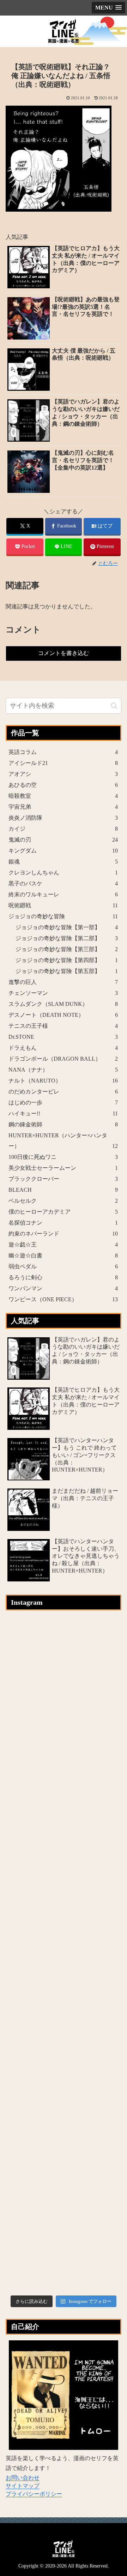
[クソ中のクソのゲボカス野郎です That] (64, 1786)
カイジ (63, 829)
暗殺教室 (63, 796)
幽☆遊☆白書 (63, 1255)
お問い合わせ (23, 2478)
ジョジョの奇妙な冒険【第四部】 (67, 960)
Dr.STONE (63, 1037)
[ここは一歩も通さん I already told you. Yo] (64, 1899)
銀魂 (63, 862)
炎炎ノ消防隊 (63, 818)
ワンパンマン (63, 1288)
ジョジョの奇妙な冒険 (63, 916)
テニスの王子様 (63, 1026)
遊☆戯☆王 (63, 1245)
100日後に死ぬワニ (63, 1157)
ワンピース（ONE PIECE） (63, 1299)
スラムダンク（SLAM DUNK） (63, 1004)
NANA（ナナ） (63, 1070)
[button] (114, 706)
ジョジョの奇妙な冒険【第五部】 (67, 971)
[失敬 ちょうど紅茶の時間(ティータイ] (64, 2011)
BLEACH (63, 1190)
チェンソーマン (63, 993)
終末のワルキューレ (63, 894)
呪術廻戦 (63, 905)
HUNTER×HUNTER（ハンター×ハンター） (63, 1141)
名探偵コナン (63, 1223)
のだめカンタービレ (63, 1092)
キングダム (63, 851)
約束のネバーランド (63, 1234)
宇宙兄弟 (63, 807)
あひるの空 (63, 785)
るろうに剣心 (63, 1277)
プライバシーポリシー (34, 2494)
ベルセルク (63, 1201)
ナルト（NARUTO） (63, 1081)
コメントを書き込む (64, 653)
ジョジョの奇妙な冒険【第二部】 (67, 938)
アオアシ (63, 774)
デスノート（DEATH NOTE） (63, 1015)
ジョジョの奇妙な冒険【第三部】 (67, 949)
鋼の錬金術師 (63, 1124)
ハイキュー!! (63, 1113)
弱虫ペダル (63, 1266)
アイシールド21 (63, 763)
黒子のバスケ (63, 883)
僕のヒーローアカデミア (63, 1212)
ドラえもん (63, 1048)
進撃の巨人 (63, 982)
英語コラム (63, 752)
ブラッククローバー (63, 1179)
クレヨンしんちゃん (63, 873)
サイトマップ (23, 2486)
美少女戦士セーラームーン (63, 1168)
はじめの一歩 (63, 1103)
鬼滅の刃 (63, 840)
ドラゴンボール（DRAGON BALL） (63, 1059)
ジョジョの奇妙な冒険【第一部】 (67, 927)
